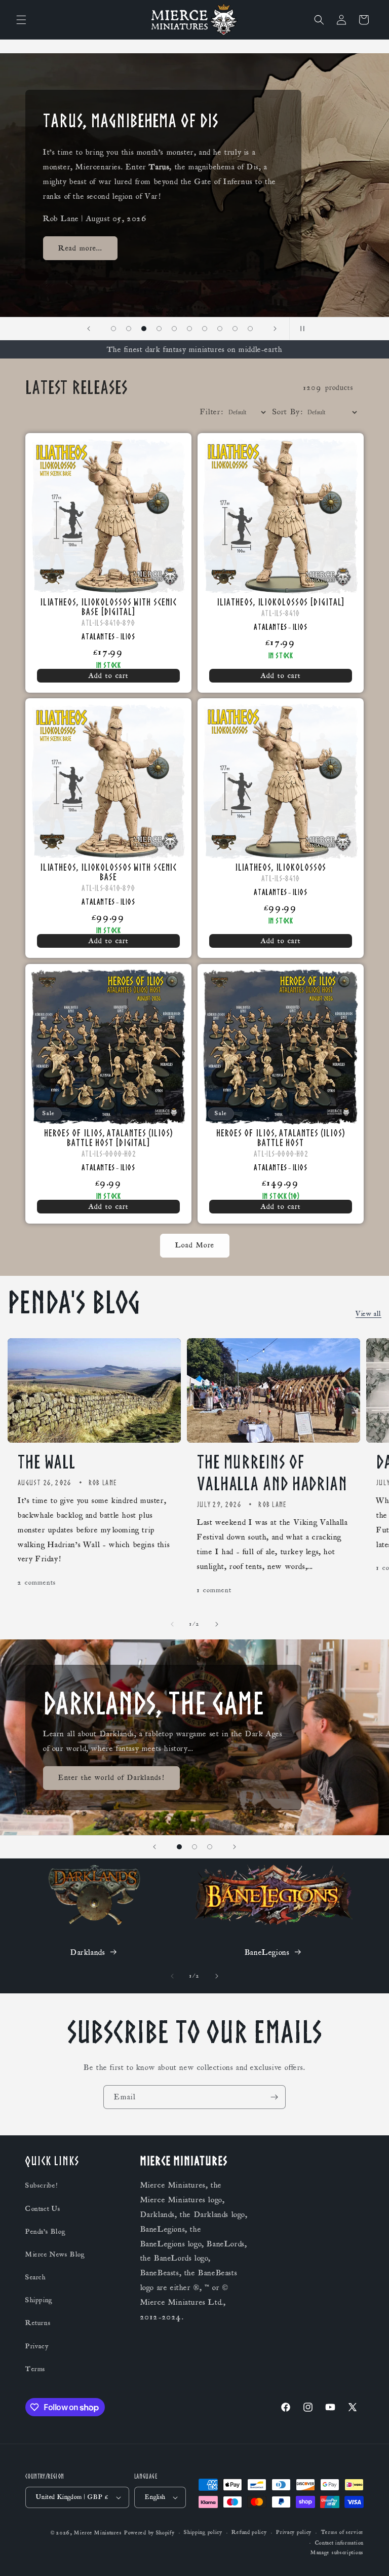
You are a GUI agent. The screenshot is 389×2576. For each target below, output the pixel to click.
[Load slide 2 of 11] (113, 329)
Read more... (80, 248)
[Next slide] (275, 329)
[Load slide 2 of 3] (194, 1847)
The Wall (47, 1462)
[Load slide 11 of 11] (250, 329)
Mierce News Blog (55, 2255)
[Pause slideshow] (300, 329)
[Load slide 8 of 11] (205, 329)
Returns (38, 2323)
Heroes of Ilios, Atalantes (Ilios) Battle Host (281, 1137)
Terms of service (342, 2532)
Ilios (128, 636)
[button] (21, 20)
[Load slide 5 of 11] (159, 329)
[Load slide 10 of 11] (235, 329)
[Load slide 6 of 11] (174, 329)
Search (36, 2277)
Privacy (37, 2346)
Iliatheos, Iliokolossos (281, 867)
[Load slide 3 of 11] (129, 329)
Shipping (39, 2300)
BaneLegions (267, 1952)
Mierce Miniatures (98, 2533)
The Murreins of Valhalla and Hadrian (272, 1473)
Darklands (88, 1952)
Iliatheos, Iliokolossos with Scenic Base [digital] (109, 606)
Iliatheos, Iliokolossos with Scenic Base (109, 872)
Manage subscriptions (337, 2553)
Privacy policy (294, 2532)
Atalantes (98, 636)
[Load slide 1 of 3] (179, 1847)
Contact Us (43, 2209)
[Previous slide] (89, 329)
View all (368, 1314)
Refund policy (249, 2532)
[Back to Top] (369, 2556)
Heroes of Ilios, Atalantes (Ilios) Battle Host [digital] (108, 1137)
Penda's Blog (45, 2232)
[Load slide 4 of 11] (144, 329)
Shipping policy (203, 2532)
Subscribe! (42, 2186)
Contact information (339, 2543)
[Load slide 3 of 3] (210, 1847)
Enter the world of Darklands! (111, 1778)
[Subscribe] (274, 2097)
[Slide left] (172, 1624)
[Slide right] (217, 1624)
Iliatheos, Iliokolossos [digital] (281, 602)
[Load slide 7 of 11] (189, 329)
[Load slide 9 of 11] (220, 329)
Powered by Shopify (149, 2533)
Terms (35, 2369)
